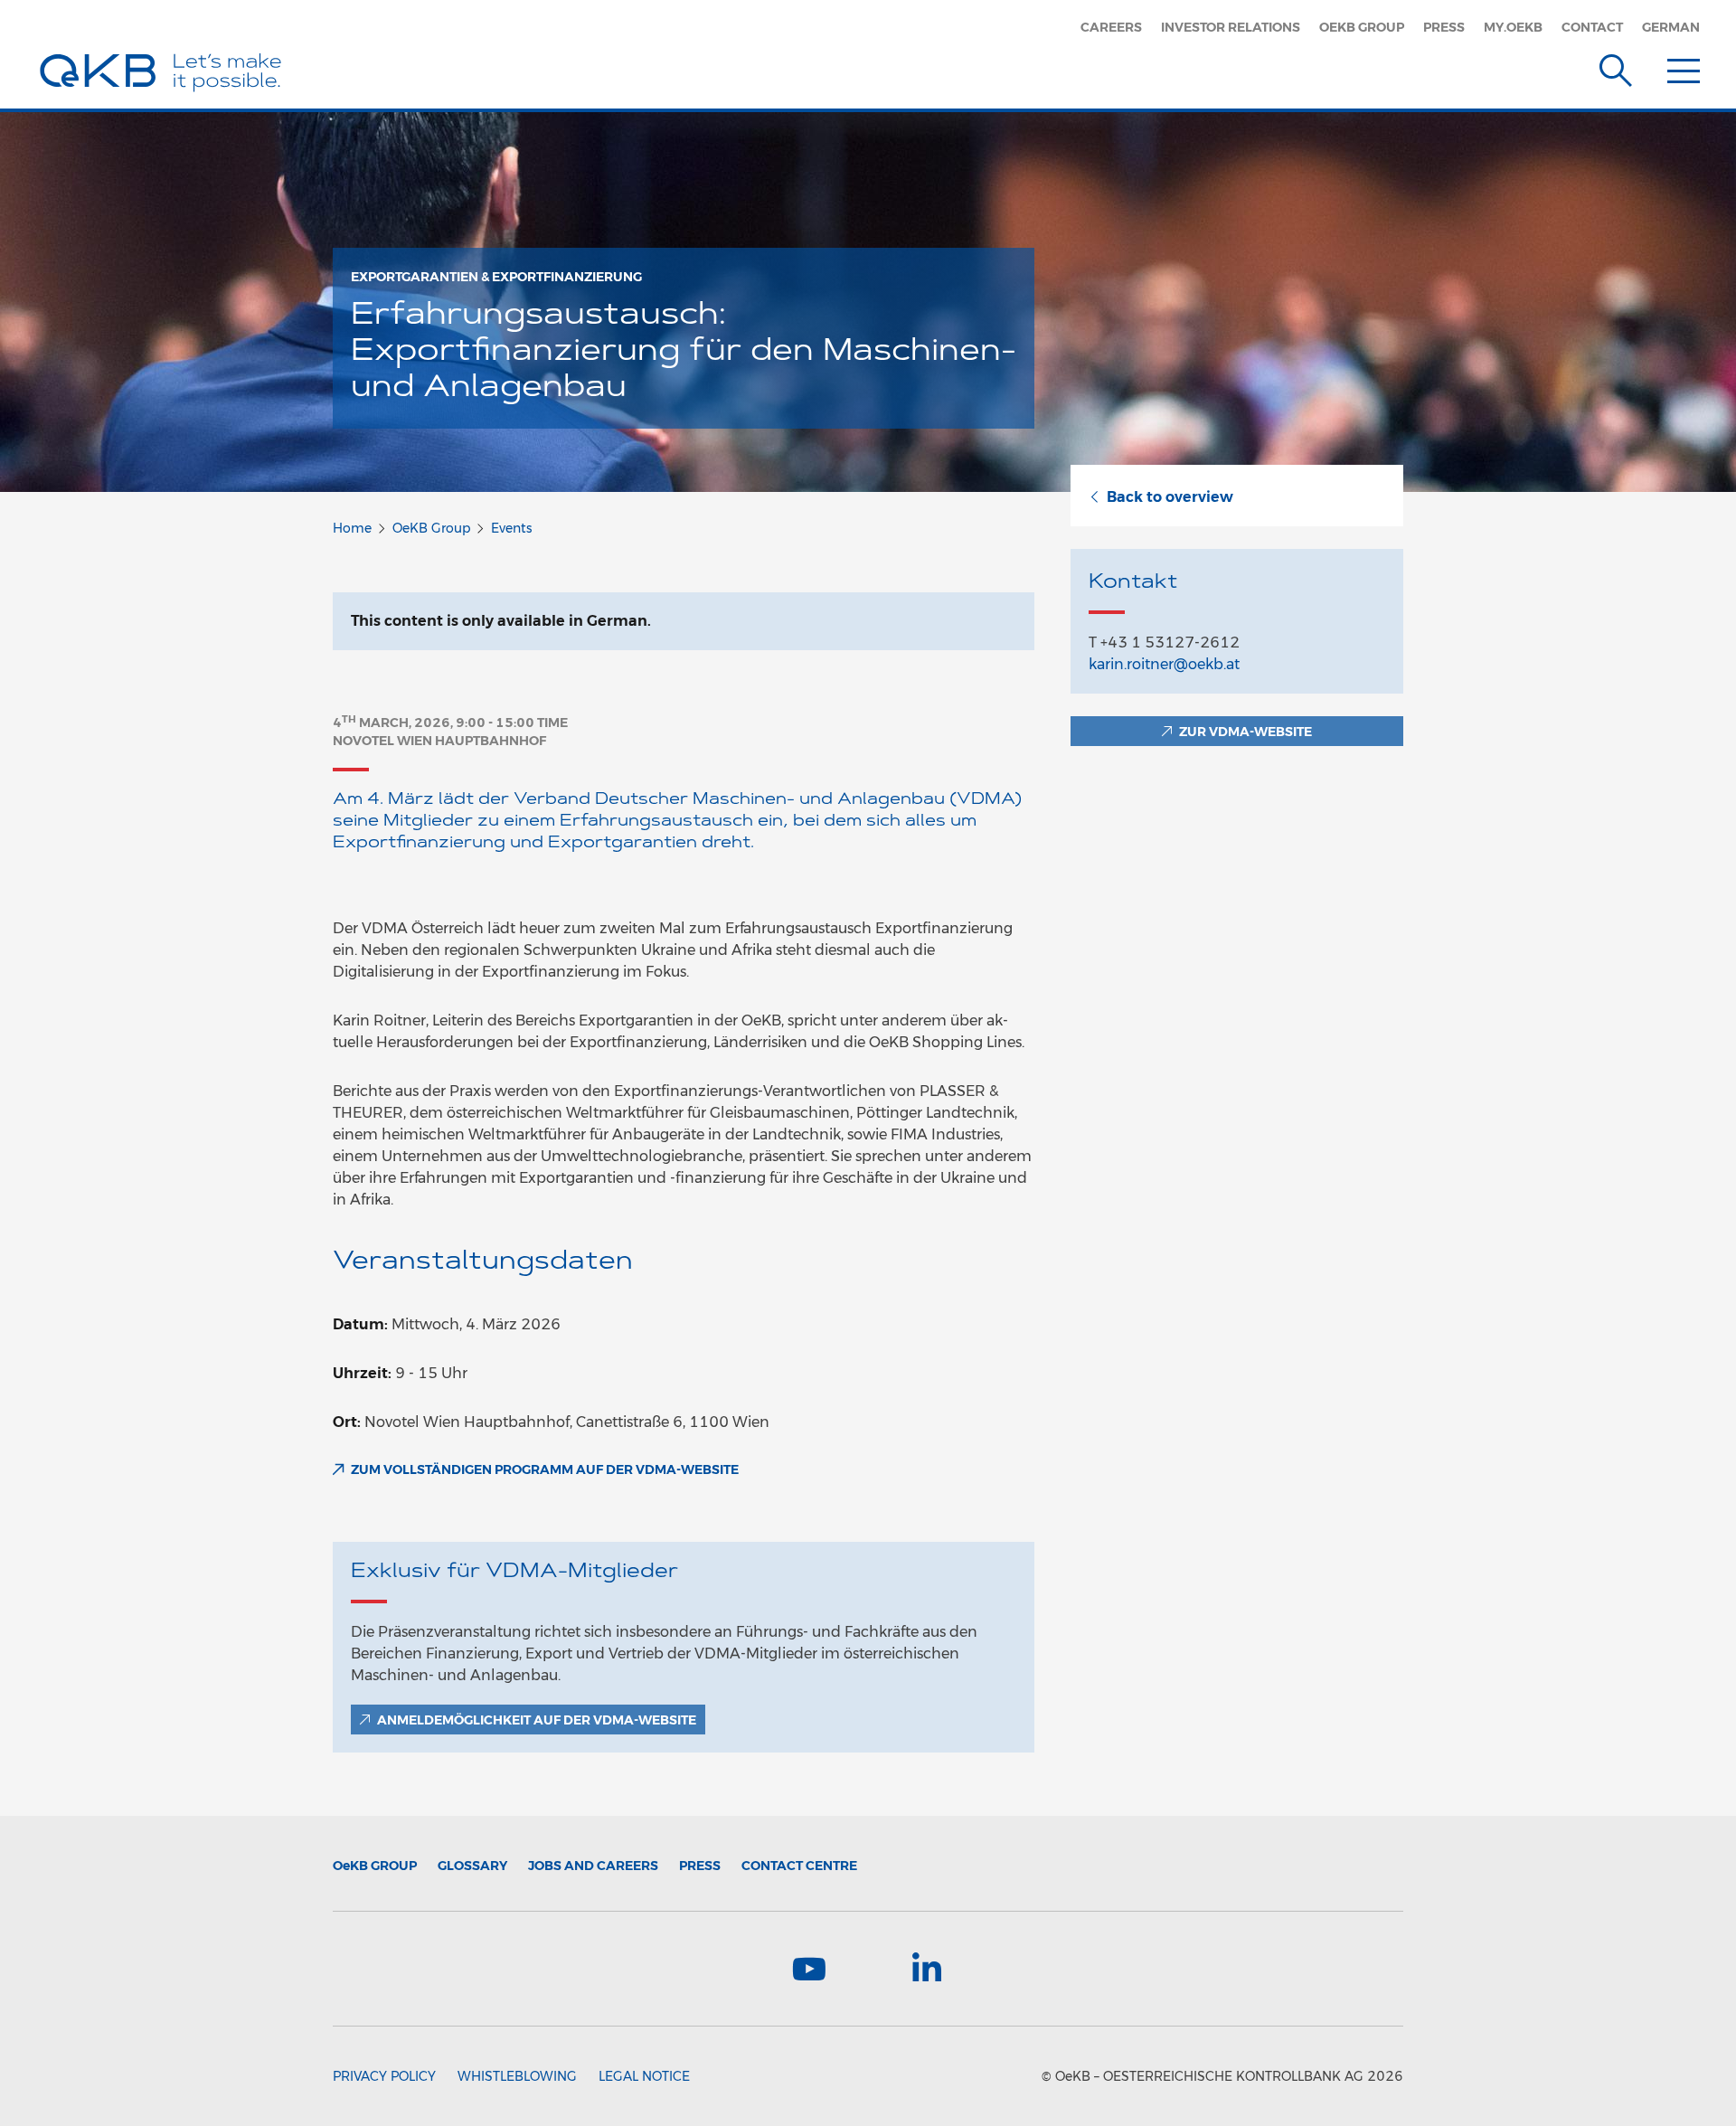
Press (1444, 27)
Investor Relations (1231, 27)
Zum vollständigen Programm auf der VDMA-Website (545, 1469)
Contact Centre (799, 1866)
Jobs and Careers (593, 1866)
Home (352, 528)
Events (511, 528)
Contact (1592, 27)
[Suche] (1616, 67)
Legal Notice (644, 2076)
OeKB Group (1362, 27)
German (1671, 27)
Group (375, 1866)
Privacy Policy (384, 2076)
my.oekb (1513, 27)
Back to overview (1170, 497)
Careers (1111, 27)
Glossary (472, 1866)
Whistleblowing (517, 2076)
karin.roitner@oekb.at (1164, 664)
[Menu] (1684, 67)
